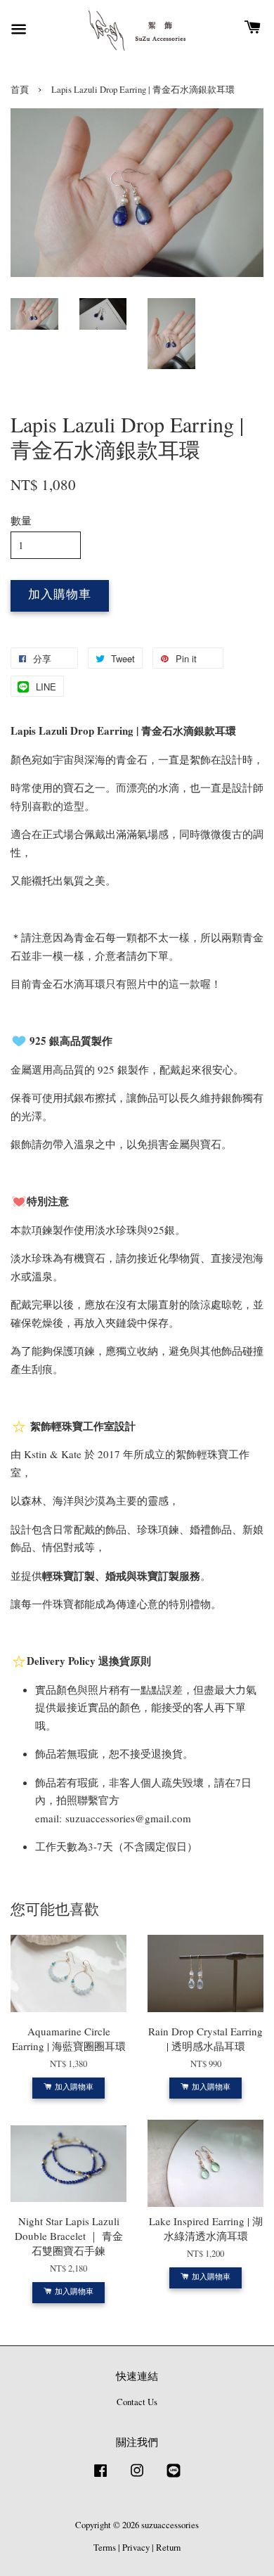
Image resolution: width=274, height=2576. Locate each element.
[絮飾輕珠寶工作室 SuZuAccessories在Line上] (174, 2477)
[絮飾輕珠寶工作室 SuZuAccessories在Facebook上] (100, 2477)
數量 (21, 520)
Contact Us (137, 2402)
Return (168, 2548)
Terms (105, 2548)
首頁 (20, 90)
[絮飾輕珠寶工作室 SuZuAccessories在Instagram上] (137, 2477)
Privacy (136, 2548)
